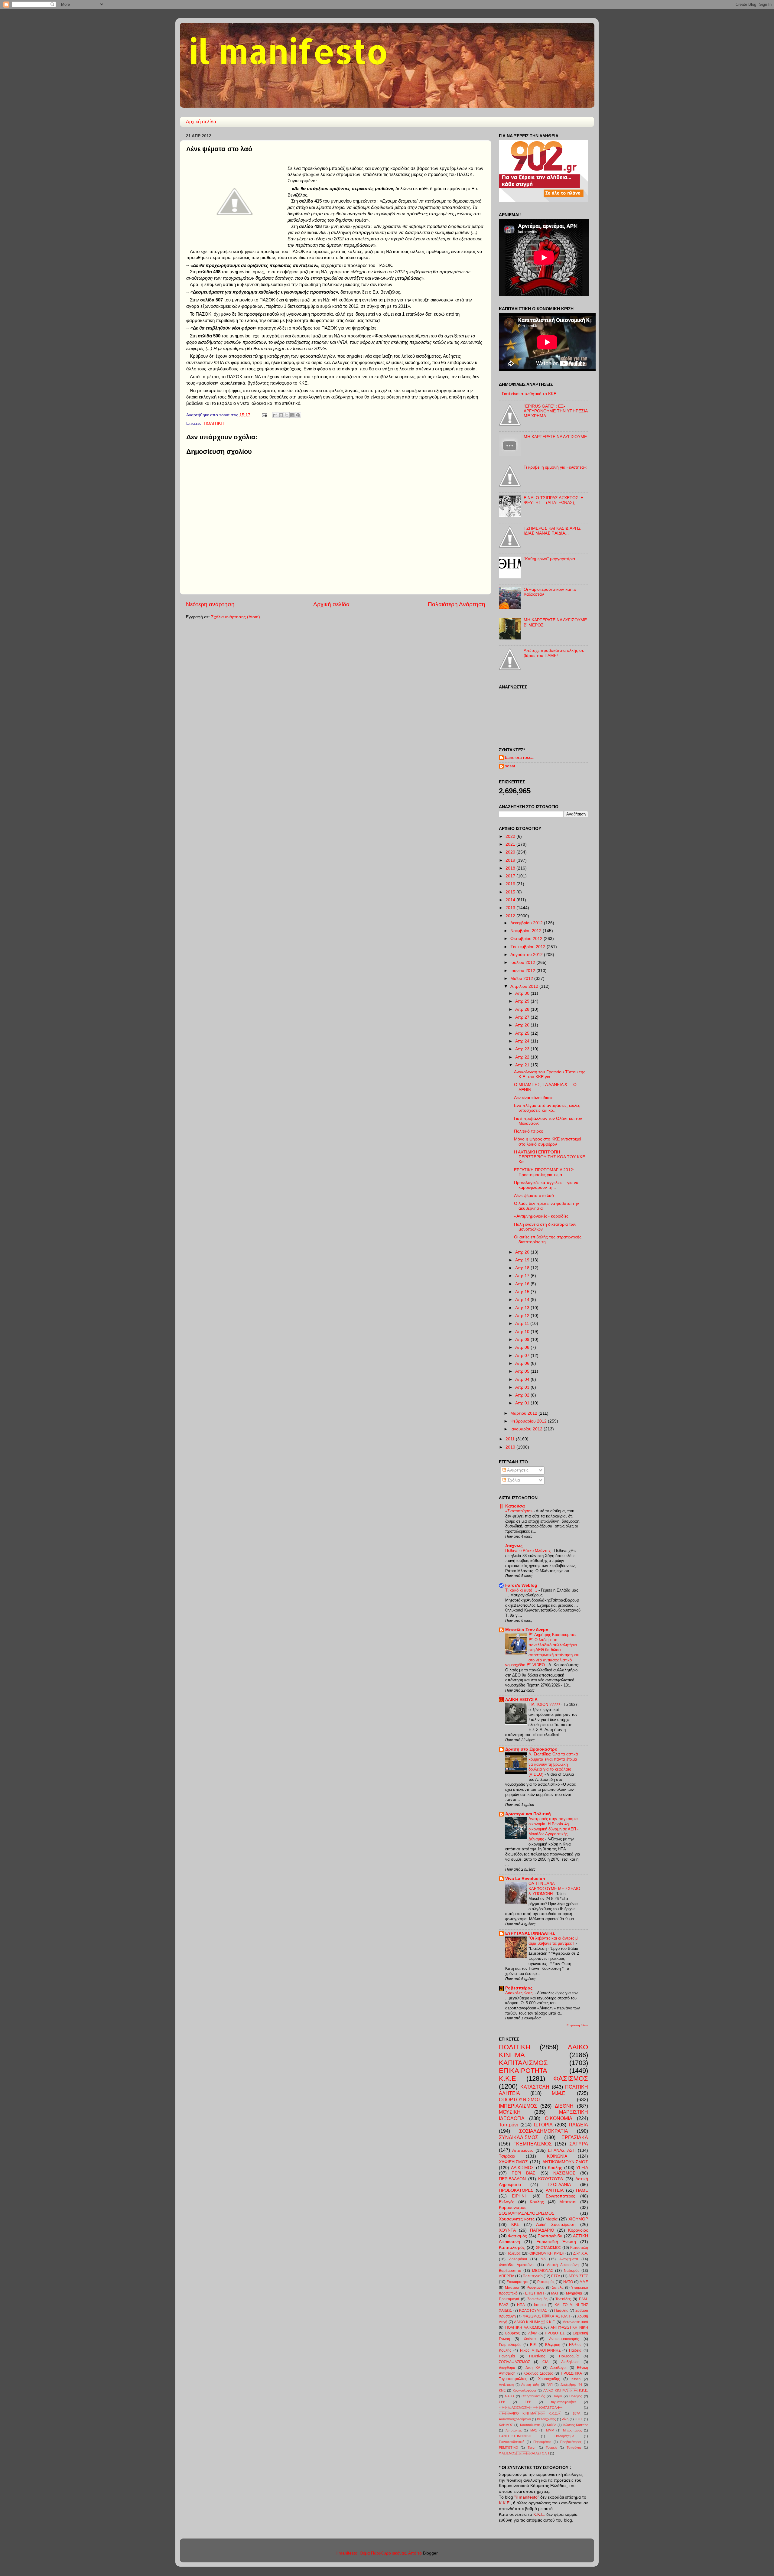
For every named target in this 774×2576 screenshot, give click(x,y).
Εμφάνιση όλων (577, 2025)
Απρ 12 (523, 1316)
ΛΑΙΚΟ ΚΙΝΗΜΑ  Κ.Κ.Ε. (535, 2322)
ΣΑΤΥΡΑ (579, 2144)
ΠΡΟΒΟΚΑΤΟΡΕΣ (516, 2190)
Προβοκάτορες (571, 2442)
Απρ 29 (523, 1001)
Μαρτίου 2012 (524, 1413)
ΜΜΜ (550, 2430)
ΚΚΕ (515, 2225)
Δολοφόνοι (518, 2259)
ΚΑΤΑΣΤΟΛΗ (535, 2087)
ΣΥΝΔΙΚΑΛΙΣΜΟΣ (519, 2137)
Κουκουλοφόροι (524, 2390)
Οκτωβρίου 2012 (527, 939)
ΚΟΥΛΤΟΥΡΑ (551, 2179)
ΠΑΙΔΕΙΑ (578, 2125)
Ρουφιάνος (536, 2288)
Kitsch (576, 2379)
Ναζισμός (572, 2271)
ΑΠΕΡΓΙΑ (507, 2276)
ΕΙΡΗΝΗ (520, 2196)
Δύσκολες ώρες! (520, 1993)
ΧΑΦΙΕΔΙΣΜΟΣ (513, 2162)
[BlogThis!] (281, 415)
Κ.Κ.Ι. (579, 2419)
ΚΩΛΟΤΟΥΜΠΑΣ (533, 2311)
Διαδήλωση (570, 2362)
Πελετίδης (537, 2356)
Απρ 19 (523, 1260)
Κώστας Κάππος (576, 2425)
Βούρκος (512, 2333)
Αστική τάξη (530, 2385)
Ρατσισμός (546, 2282)
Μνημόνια (574, 2293)
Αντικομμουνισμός (564, 2339)
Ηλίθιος (575, 2345)
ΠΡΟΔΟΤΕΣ (555, 2333)
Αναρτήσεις (517, 1470)
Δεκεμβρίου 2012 (527, 923)
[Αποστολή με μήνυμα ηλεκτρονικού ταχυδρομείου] (275, 415)
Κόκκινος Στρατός (538, 2373)
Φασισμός (517, 2236)
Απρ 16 (523, 1284)
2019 (511, 860)
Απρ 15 (523, 1292)
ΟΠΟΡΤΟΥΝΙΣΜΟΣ (520, 2100)
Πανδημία (507, 2356)
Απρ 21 (523, 1065)
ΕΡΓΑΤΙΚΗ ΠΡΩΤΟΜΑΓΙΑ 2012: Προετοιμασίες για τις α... (544, 1172)
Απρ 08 (523, 1347)
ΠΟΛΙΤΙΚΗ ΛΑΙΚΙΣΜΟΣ (524, 2327)
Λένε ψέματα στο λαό (534, 1196)
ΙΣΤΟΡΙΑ (543, 2125)
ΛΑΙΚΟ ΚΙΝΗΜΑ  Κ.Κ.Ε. (530, 2413)
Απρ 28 (523, 1009)
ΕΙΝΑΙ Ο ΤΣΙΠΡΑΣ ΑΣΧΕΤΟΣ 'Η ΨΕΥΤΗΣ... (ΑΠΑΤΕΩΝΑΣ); (554, 500)
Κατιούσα (515, 1506)
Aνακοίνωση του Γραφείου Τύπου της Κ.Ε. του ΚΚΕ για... (550, 1074)
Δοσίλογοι (558, 2368)
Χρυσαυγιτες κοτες (517, 2219)
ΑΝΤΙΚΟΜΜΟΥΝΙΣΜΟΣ (565, 2162)
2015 (511, 892)
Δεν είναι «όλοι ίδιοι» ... (536, 1098)
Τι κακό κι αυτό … (522, 1590)
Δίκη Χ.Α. (581, 2253)
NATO (568, 2282)
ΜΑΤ (555, 2293)
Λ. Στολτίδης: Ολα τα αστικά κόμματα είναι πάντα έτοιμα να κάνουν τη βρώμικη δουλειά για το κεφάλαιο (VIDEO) (553, 1764)
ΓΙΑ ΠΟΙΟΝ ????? (545, 1704)
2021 (511, 844)
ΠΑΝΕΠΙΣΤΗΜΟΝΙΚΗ (515, 2436)
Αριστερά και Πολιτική (528, 1814)
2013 (511, 908)
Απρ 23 (523, 1049)
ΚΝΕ (502, 2390)
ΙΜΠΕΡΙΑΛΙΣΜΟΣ (518, 2106)
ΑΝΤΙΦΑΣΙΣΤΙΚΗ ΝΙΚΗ (569, 2327)
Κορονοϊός (578, 2230)
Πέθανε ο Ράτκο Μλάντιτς (528, 1551)
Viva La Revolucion (525, 1879)
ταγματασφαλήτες (564, 2402)
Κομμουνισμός (513, 2208)
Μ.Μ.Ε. (559, 2093)
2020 (511, 852)
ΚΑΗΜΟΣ (506, 2425)
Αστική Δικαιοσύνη (563, 2265)
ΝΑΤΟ (509, 2396)
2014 (511, 900)
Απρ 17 (523, 1276)
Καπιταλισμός (512, 2247)
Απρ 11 (523, 1324)
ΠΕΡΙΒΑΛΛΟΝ (512, 2179)
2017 (511, 876)
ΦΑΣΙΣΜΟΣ (571, 2078)
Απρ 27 (523, 1017)
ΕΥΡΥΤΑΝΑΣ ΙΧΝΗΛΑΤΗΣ (530, 1933)
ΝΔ (543, 2259)
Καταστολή (579, 2248)
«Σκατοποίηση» (519, 1511)
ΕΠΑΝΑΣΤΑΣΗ (562, 2150)
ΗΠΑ (521, 2305)
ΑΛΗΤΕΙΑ (555, 2190)
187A (576, 2413)
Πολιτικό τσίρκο (529, 1131)
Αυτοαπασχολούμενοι (515, 2419)
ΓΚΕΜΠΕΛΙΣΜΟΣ (533, 2144)
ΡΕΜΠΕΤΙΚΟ (509, 2448)
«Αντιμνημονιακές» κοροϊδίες (541, 1216)
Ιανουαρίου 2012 (527, 1429)
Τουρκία (551, 2448)
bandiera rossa (519, 758)
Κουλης (537, 2202)
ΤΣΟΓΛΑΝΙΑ (559, 2185)
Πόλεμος (514, 2253)
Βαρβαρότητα (510, 2271)
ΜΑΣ (534, 2430)
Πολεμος (576, 2396)
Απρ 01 (523, 1403)
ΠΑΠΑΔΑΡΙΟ (542, 2230)
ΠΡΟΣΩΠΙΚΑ (571, 2373)
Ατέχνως (514, 1546)
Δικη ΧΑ (533, 2368)
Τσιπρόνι (508, 2125)
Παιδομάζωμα (564, 2436)
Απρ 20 (523, 1252)
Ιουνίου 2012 (523, 971)
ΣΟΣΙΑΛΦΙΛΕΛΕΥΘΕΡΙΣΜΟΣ (527, 2213)
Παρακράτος (542, 2442)
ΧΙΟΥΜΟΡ (578, 2219)
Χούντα (530, 2339)
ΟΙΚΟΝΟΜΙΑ (559, 2118)
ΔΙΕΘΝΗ (564, 2106)
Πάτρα (557, 2396)
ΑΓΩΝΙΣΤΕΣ (578, 2276)
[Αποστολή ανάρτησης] (264, 415)
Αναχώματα (569, 2259)
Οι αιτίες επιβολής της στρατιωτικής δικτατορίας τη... (548, 1239)
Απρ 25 (523, 1033)
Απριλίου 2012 (525, 986)
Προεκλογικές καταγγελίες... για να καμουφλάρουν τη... (546, 1185)
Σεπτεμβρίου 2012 (528, 947)
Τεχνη (532, 2448)
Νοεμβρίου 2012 (527, 931)
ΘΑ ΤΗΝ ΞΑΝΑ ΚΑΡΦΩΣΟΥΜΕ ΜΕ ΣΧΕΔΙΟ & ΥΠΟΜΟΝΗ (554, 1888)
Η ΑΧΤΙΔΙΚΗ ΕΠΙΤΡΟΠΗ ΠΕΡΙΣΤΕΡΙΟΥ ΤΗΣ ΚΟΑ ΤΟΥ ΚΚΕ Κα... (550, 1157)
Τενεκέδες (563, 2299)
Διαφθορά (507, 2368)
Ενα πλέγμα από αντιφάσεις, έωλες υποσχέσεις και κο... (547, 1108)
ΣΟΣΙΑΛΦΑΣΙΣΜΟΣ (514, 2362)
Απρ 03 (523, 1387)
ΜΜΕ (584, 2282)
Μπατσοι (568, 2202)
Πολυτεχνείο (533, 2276)
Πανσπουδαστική (512, 2442)
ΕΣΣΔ (556, 2276)
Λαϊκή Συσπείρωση (556, 2225)
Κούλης (555, 2168)
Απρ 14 (523, 1300)
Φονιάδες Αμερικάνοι (517, 2265)
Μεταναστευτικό (575, 2322)
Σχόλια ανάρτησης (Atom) (236, 617)
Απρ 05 (523, 1371)
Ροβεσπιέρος (519, 1988)
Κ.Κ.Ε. (508, 2078)
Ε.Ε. (533, 2345)
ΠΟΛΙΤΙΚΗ (214, 423)
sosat (510, 766)
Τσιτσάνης (574, 2448)
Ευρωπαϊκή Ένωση (556, 2242)
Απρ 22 (523, 1057)
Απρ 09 (523, 1340)
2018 (511, 868)
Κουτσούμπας (530, 2425)
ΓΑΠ (550, 2385)
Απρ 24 (523, 1041)
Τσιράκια (507, 2156)
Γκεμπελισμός (510, 2345)
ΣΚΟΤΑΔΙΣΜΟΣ (548, 2248)
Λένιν (532, 2333)
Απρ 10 (523, 1332)
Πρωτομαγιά (509, 2299)
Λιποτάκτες (514, 2430)
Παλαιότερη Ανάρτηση (457, 604)
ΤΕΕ (528, 2402)
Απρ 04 (523, 1379)
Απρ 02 (523, 1395)
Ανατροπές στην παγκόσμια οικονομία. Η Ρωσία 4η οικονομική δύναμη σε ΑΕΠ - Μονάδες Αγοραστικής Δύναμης (553, 1829)
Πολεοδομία (569, 2356)
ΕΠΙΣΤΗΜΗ (535, 2293)
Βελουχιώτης (546, 2419)
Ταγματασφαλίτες (513, 2379)
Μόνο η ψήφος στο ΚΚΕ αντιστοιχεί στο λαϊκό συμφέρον (547, 1142)
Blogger (430, 2553)
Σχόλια (513, 1480)
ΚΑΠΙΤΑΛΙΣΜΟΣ (523, 2063)
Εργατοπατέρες (560, 2196)
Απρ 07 (523, 1356)
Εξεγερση (553, 2345)
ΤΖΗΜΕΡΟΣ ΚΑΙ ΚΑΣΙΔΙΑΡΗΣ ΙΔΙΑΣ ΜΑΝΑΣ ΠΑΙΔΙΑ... (552, 531)
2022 (511, 836)
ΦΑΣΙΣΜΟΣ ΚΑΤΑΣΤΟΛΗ (547, 2316)
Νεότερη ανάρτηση (210, 604)
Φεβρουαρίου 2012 (529, 1421)
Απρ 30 (523, 993)
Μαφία (551, 2219)
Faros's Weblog (521, 1585)
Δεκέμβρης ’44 (571, 2385)
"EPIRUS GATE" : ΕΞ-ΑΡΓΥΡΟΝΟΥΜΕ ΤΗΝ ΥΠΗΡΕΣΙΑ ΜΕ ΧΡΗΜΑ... (556, 411)
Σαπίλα (558, 2288)
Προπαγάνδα (550, 2236)
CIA (545, 2362)
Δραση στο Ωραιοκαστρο (531, 1749)
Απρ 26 (523, 1025)
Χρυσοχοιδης (549, 2379)
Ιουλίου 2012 (523, 963)
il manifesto (288, 51)
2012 (511, 916)
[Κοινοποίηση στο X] (287, 415)
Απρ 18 (523, 1268)
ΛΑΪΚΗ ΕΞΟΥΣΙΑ (521, 1700)
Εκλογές (507, 2202)
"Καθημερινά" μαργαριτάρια (549, 559)
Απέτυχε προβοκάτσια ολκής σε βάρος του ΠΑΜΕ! (554, 653)
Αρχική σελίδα (201, 122)
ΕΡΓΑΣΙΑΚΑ (575, 2137)
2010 (511, 1447)
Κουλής (505, 2350)
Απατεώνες (523, 2150)
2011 (511, 1439)
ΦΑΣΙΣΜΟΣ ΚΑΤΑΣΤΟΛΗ (531, 2408)
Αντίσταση (506, 2385)
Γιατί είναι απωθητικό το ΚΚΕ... (531, 394)
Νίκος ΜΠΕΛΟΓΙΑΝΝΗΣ (540, 2350)
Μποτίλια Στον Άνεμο (527, 1630)
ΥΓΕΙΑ (582, 2168)
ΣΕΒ (502, 2402)
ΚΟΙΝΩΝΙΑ (557, 2156)
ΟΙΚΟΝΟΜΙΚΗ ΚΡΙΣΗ (547, 2253)
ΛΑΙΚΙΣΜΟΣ (522, 2168)
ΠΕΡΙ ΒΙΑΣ (524, 2173)
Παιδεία (575, 2350)
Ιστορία (540, 2305)
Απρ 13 (523, 1308)
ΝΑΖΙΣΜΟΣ (564, 2173)
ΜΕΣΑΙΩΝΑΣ (543, 2271)
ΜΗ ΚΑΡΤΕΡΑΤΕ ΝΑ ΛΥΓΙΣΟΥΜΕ (555, 437)
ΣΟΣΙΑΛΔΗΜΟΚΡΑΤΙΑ (544, 2131)
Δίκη (565, 2419)
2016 (511, 884)
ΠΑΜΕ (582, 2190)
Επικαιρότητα (517, 2282)
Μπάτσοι (512, 2288)
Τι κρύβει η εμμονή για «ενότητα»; (556, 467)
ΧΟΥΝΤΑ (507, 2230)
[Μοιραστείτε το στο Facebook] (292, 415)
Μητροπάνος (572, 2430)
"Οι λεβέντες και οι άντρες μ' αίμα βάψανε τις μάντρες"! (553, 1941)
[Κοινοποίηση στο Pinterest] (298, 415)
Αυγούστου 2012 (527, 955)
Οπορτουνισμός (533, 2396)
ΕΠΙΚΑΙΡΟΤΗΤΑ (523, 2071)
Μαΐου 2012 (522, 979)
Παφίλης (561, 2311)
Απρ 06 (523, 1363)
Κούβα (552, 2425)
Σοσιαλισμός (537, 2299)
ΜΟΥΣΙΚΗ (510, 2112)
